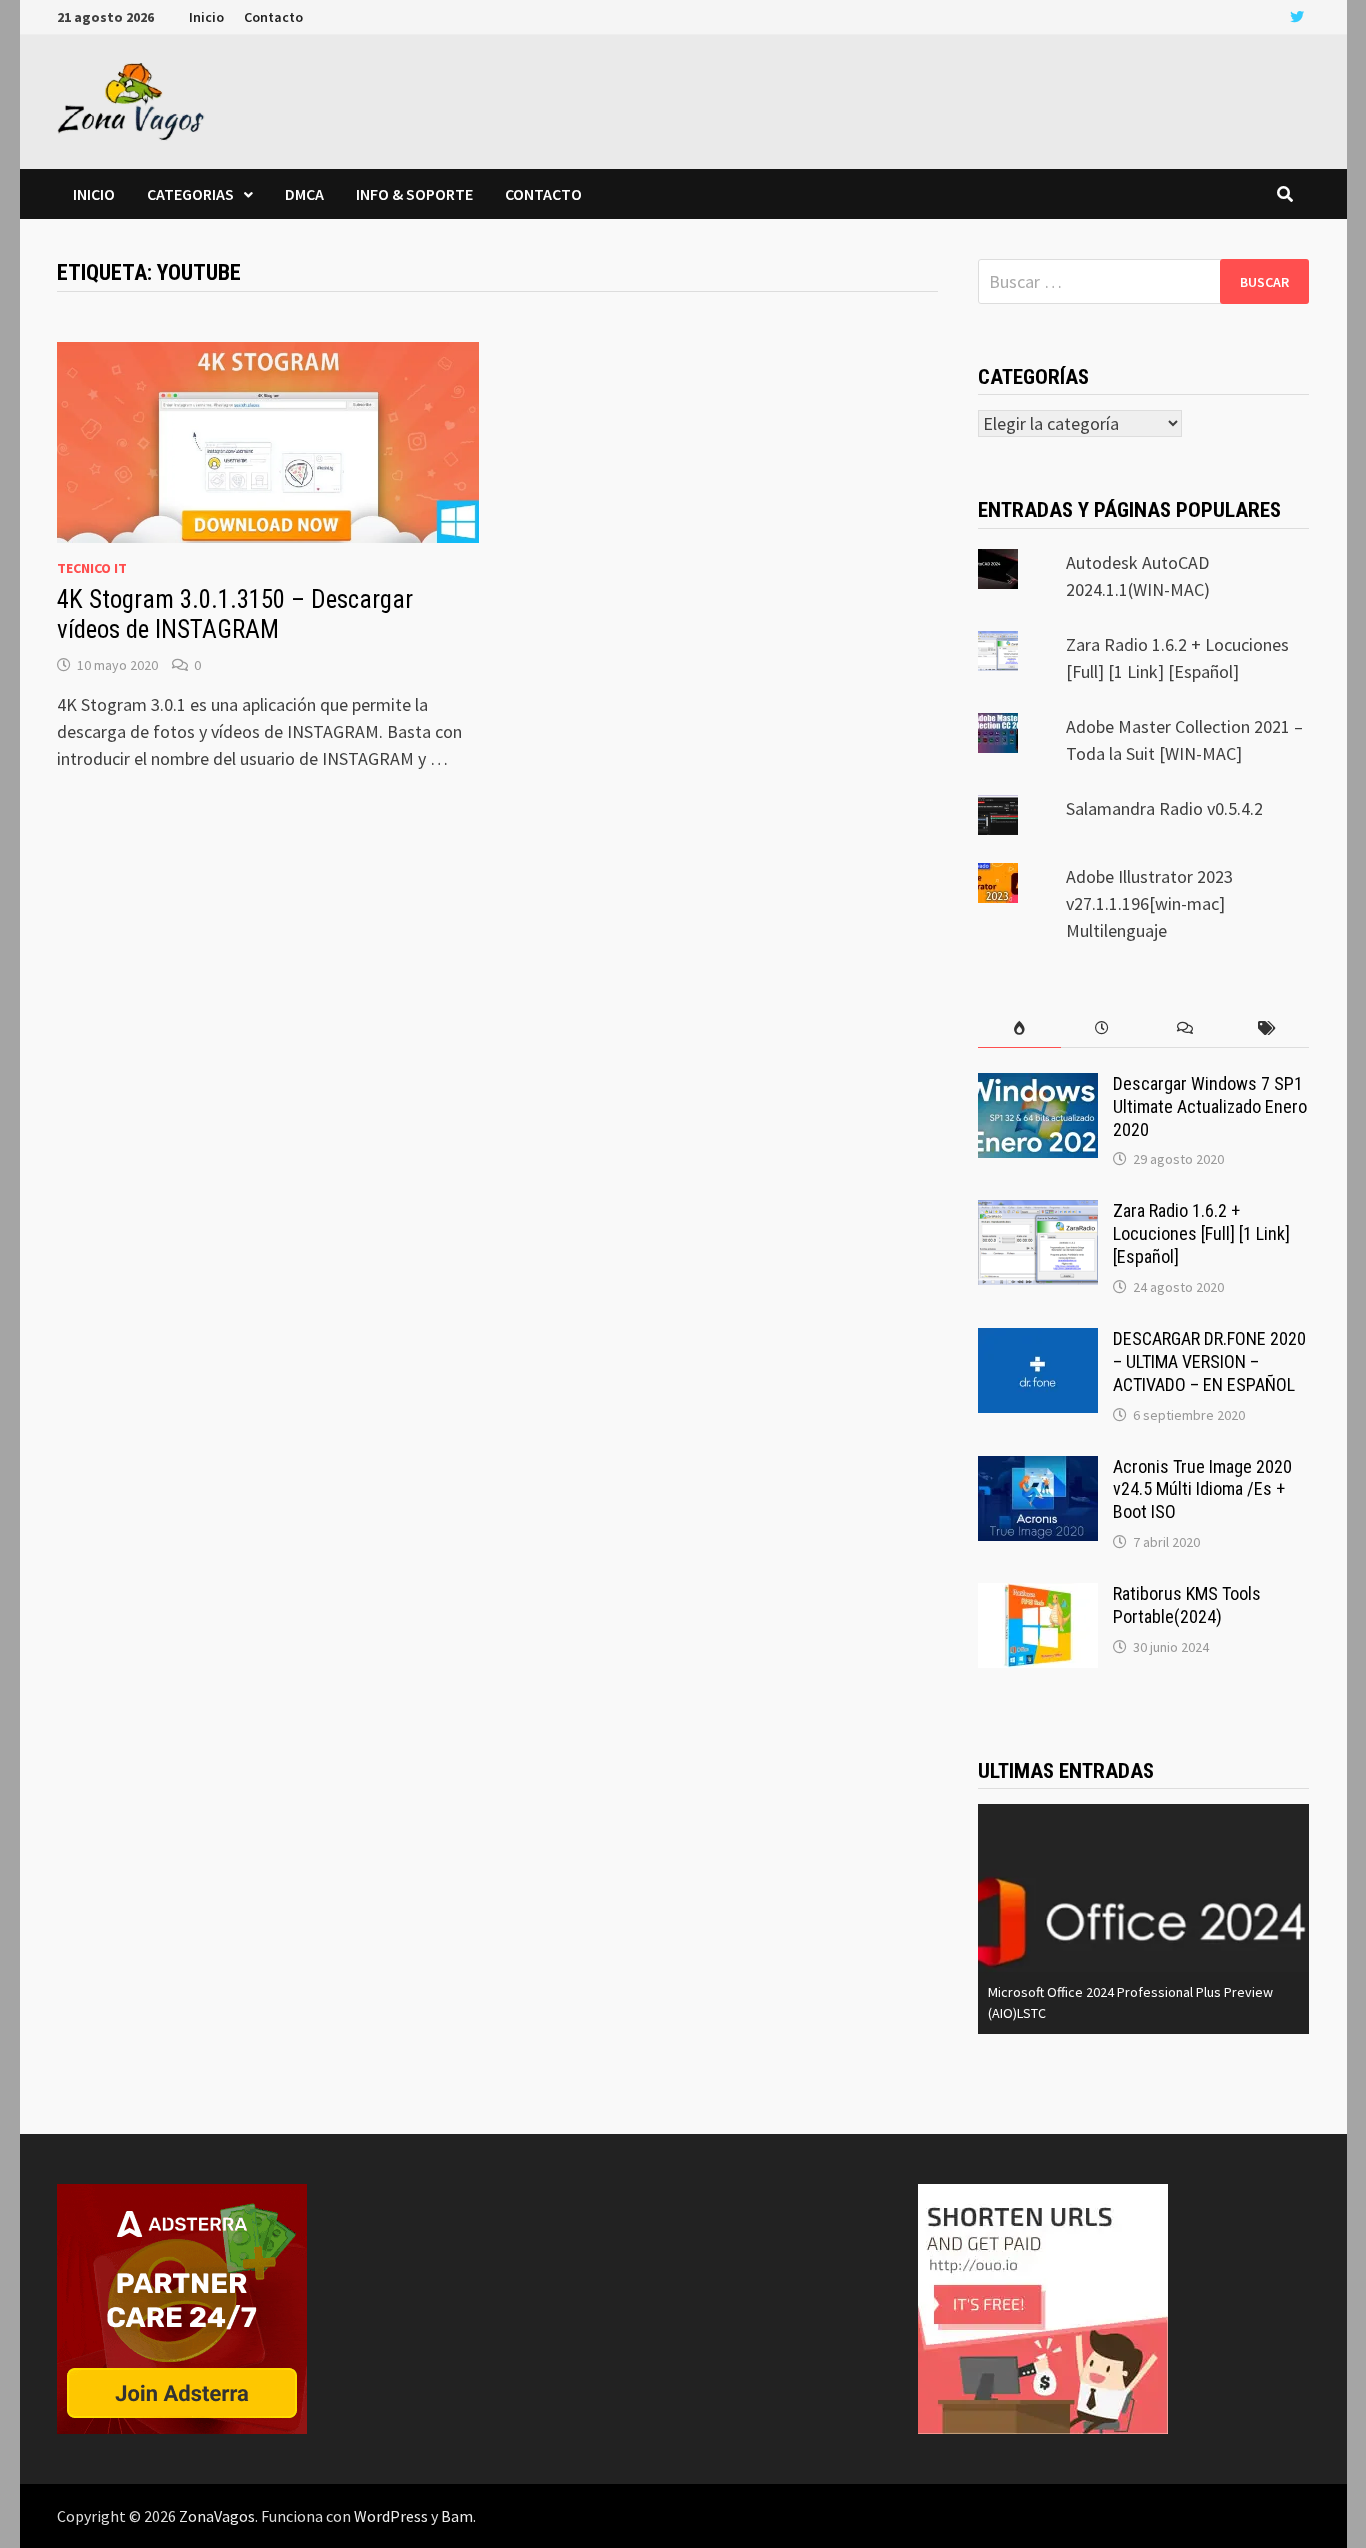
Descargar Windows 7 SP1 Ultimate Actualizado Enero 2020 (1210, 1106)
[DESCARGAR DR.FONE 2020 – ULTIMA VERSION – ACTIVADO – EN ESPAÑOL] (1038, 1341)
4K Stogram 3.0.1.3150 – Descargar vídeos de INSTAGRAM (235, 614)
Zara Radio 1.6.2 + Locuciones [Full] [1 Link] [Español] (1201, 1233)
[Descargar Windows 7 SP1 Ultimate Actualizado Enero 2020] (1038, 1086)
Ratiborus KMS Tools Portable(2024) (1187, 1605)
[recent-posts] (1102, 1028)
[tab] (1019, 1028)
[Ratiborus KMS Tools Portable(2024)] (1038, 1596)
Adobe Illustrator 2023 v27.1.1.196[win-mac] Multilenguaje (1149, 903)
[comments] (1184, 1028)
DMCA (304, 194)
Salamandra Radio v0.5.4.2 (1164, 808)
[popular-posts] (1019, 1028)
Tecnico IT (92, 568)
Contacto (273, 17)
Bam (457, 2516)
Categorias (190, 194)
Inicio (206, 17)
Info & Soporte (414, 194)
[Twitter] (1297, 15)
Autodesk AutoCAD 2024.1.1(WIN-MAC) (1198, 2013)
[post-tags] (1267, 1028)
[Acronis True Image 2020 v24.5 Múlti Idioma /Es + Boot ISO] (1038, 1469)
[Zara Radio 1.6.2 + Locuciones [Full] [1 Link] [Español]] (1038, 1213)
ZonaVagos (217, 2516)
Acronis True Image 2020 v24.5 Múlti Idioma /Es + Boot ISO (1202, 1489)
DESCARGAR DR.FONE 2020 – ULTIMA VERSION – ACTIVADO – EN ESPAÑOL (1209, 1361)
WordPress (391, 2516)
